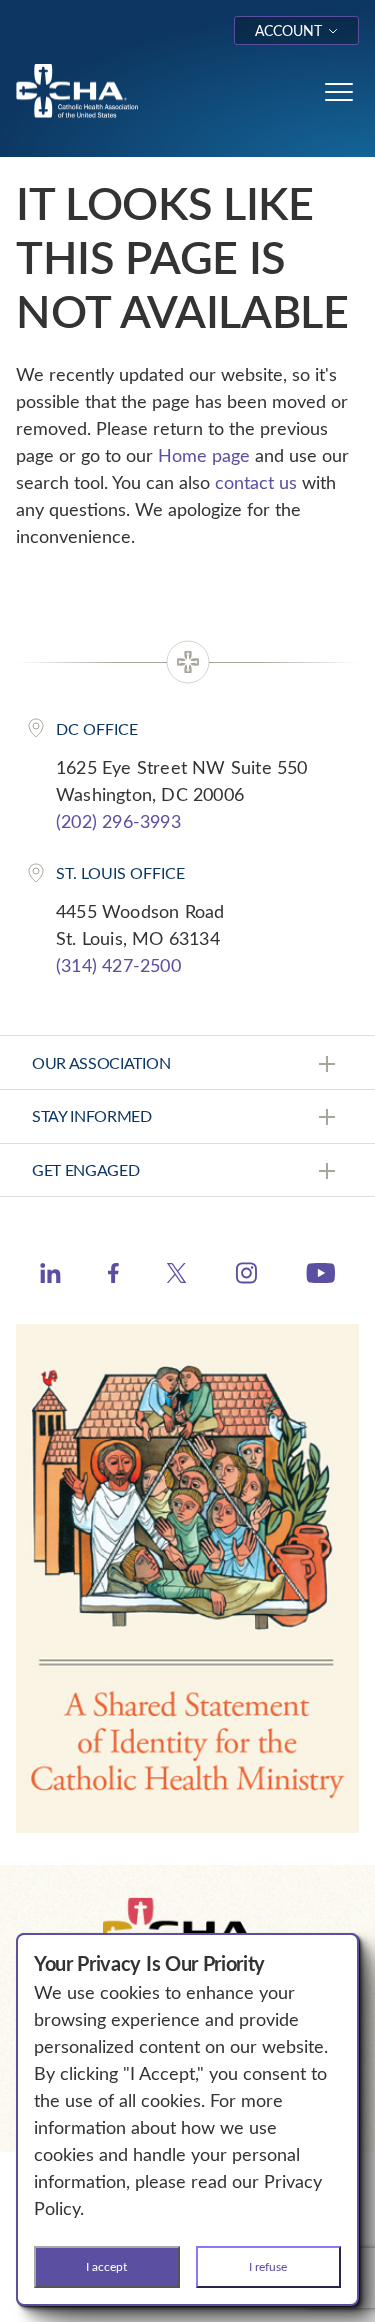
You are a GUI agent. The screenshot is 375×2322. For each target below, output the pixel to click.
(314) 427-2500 (118, 965)
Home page (204, 455)
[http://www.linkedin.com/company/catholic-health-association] (50, 1276)
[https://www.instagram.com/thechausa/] (246, 1278)
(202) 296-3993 (118, 821)
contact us (256, 482)
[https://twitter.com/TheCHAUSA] (176, 1276)
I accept (106, 2266)
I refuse (268, 2266)
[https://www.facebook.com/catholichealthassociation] (113, 1276)
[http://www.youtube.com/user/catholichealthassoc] (320, 1276)
